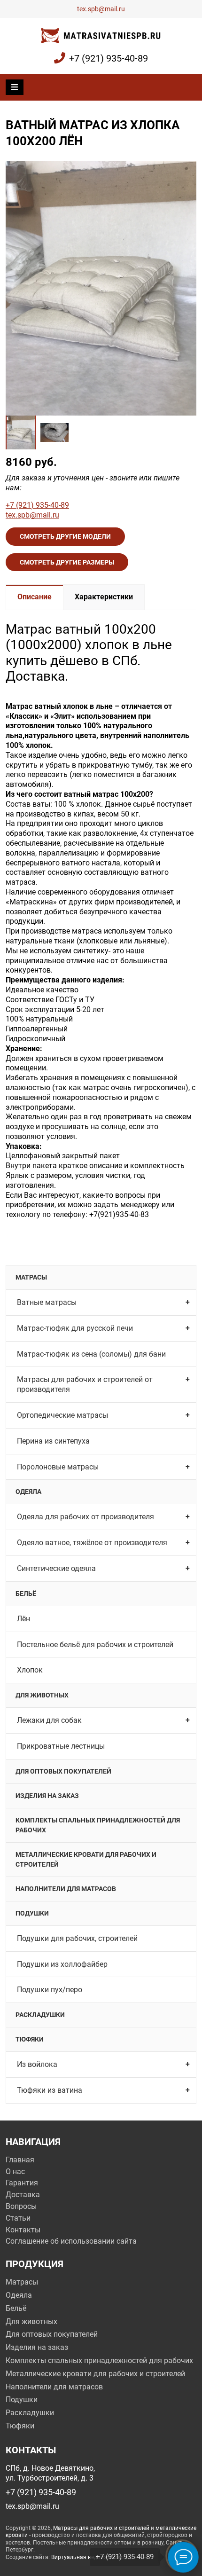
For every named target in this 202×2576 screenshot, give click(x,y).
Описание (35, 597)
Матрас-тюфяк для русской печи (75, 1328)
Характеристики (104, 597)
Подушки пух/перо (50, 1990)
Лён (23, 1619)
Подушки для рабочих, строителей (77, 1938)
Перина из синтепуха (53, 1441)
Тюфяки (30, 2039)
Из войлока (37, 2064)
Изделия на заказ (47, 1796)
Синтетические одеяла (56, 1568)
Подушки (32, 1913)
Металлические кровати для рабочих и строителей (86, 1859)
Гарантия (22, 2183)
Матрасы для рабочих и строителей (101, 2528)
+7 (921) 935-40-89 (109, 58)
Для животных (42, 1695)
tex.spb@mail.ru (101, 9)
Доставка (23, 2195)
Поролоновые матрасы (58, 1467)
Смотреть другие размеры (67, 562)
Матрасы (31, 1277)
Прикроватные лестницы (61, 1746)
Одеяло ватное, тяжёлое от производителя (92, 1543)
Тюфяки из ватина (50, 2090)
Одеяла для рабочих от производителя (85, 1517)
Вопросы (21, 2206)
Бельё (26, 1594)
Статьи (18, 2218)
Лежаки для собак (49, 1720)
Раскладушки (40, 2015)
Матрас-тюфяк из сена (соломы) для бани (91, 1354)
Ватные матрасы (47, 1302)
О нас (15, 2172)
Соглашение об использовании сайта (71, 2241)
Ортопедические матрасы (62, 1415)
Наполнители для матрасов (66, 1889)
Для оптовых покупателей (63, 1771)
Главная (20, 2160)
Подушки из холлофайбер (62, 1964)
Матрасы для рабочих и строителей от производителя (85, 1384)
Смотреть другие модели (65, 536)
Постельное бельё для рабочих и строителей (95, 1645)
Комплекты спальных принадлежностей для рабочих (98, 1825)
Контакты (23, 2230)
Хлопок (30, 1670)
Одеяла (28, 1492)
